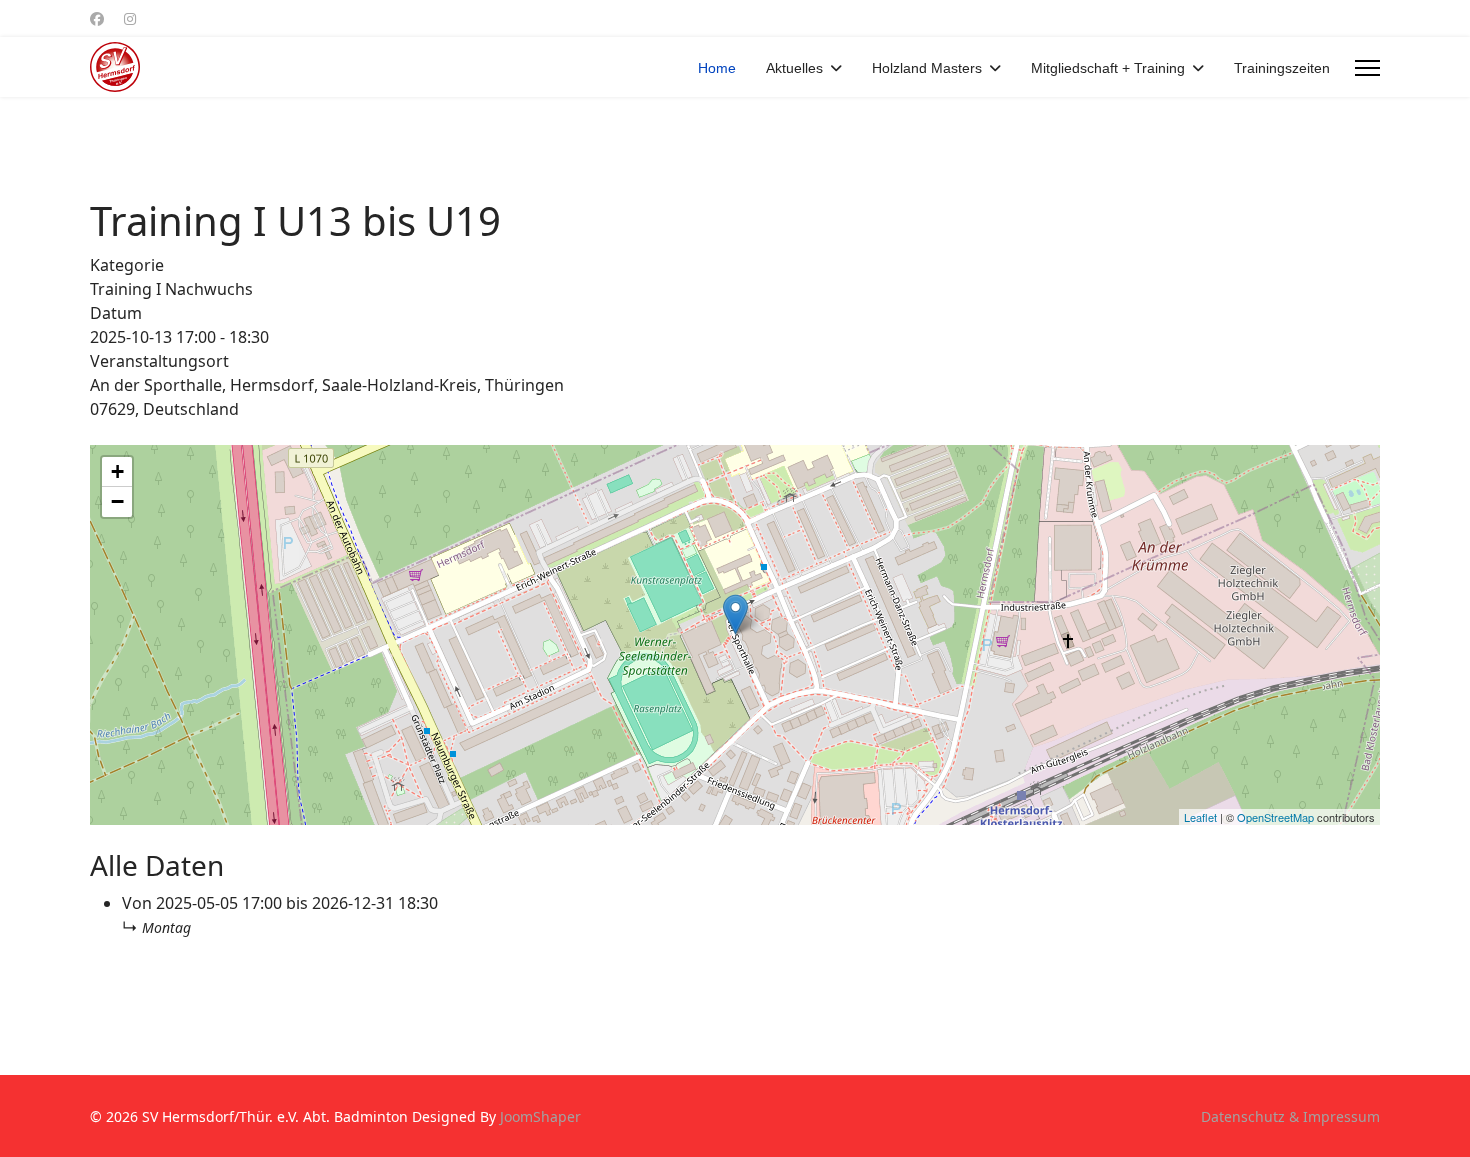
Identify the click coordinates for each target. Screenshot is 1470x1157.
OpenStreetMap (1275, 817)
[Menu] (1367, 68)
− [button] (117, 501)
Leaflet (1200, 817)
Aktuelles (794, 68)
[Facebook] (97, 18)
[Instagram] (130, 18)
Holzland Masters (927, 68)
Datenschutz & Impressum (1290, 1116)
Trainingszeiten (1282, 68)
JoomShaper (540, 1116)
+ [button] (117, 471)
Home (717, 68)
